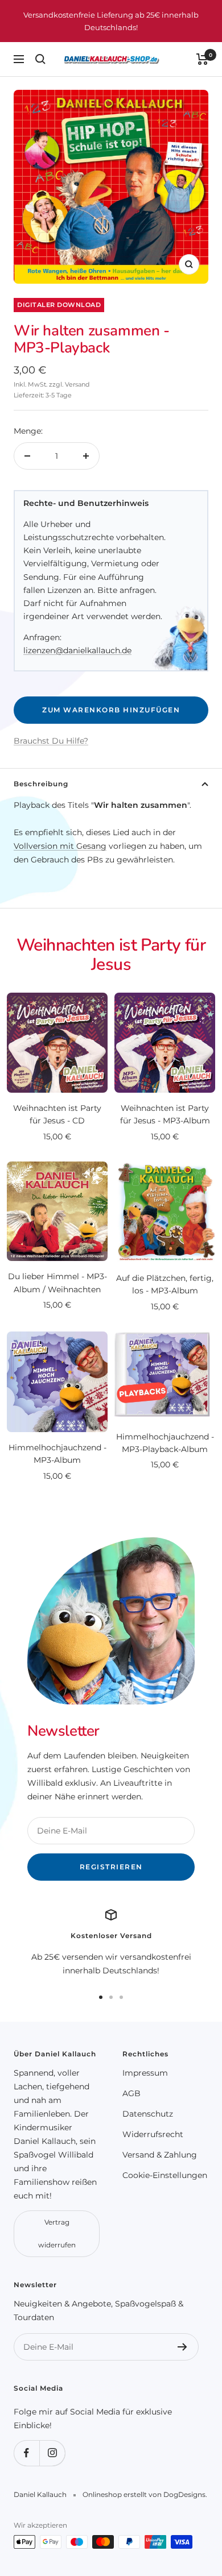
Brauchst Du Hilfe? (51, 741)
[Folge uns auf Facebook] (26, 2453)
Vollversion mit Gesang (60, 846)
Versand (77, 384)
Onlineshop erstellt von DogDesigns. (145, 2494)
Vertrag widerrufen (57, 2233)
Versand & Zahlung (160, 2155)
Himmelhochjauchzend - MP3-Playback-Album (165, 1443)
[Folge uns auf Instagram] (52, 2453)
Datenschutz (148, 2114)
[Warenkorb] (202, 59)
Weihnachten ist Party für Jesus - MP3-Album (165, 1114)
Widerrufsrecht (153, 2134)
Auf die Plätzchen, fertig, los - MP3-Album (165, 1284)
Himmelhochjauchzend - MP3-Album (57, 1454)
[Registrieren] (182, 2347)
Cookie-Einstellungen (165, 2175)
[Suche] (40, 59)
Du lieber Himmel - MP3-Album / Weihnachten (57, 1283)
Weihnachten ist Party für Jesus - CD (57, 1114)
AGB (131, 2093)
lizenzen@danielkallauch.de (77, 650)
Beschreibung (41, 784)
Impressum (145, 2073)
